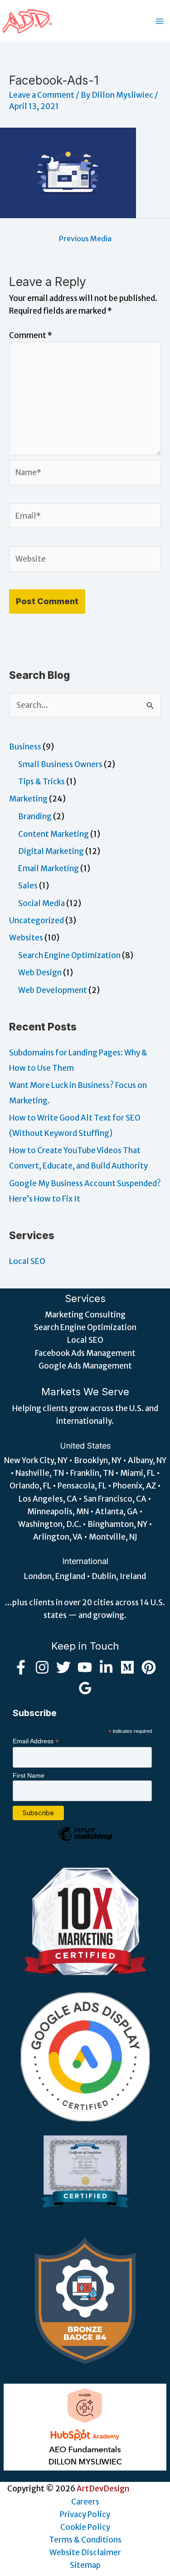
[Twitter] (63, 1667)
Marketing (28, 799)
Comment (31, 335)
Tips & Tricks (41, 782)
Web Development (53, 990)
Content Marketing (53, 834)
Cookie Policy (85, 2527)
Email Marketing (49, 868)
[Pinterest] (149, 1667)
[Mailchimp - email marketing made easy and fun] (85, 1841)
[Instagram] (42, 1667)
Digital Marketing (51, 851)
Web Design (40, 973)
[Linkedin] (106, 1667)
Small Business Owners (60, 764)
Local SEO (27, 1261)
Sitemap (85, 2565)
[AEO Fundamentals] (85, 2427)
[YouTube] (85, 1667)
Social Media (41, 903)
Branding (35, 816)
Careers (85, 2502)
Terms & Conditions (85, 2540)
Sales (28, 886)
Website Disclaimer (85, 2552)
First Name (29, 1775)
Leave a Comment (42, 95)
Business (25, 747)
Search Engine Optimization (69, 955)
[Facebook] (21, 1667)
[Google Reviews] (85, 1688)
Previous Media (85, 239)
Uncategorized (36, 921)
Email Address (36, 1741)
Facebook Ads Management (85, 1353)
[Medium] (127, 1667)
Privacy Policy (85, 2514)
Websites (26, 938)
